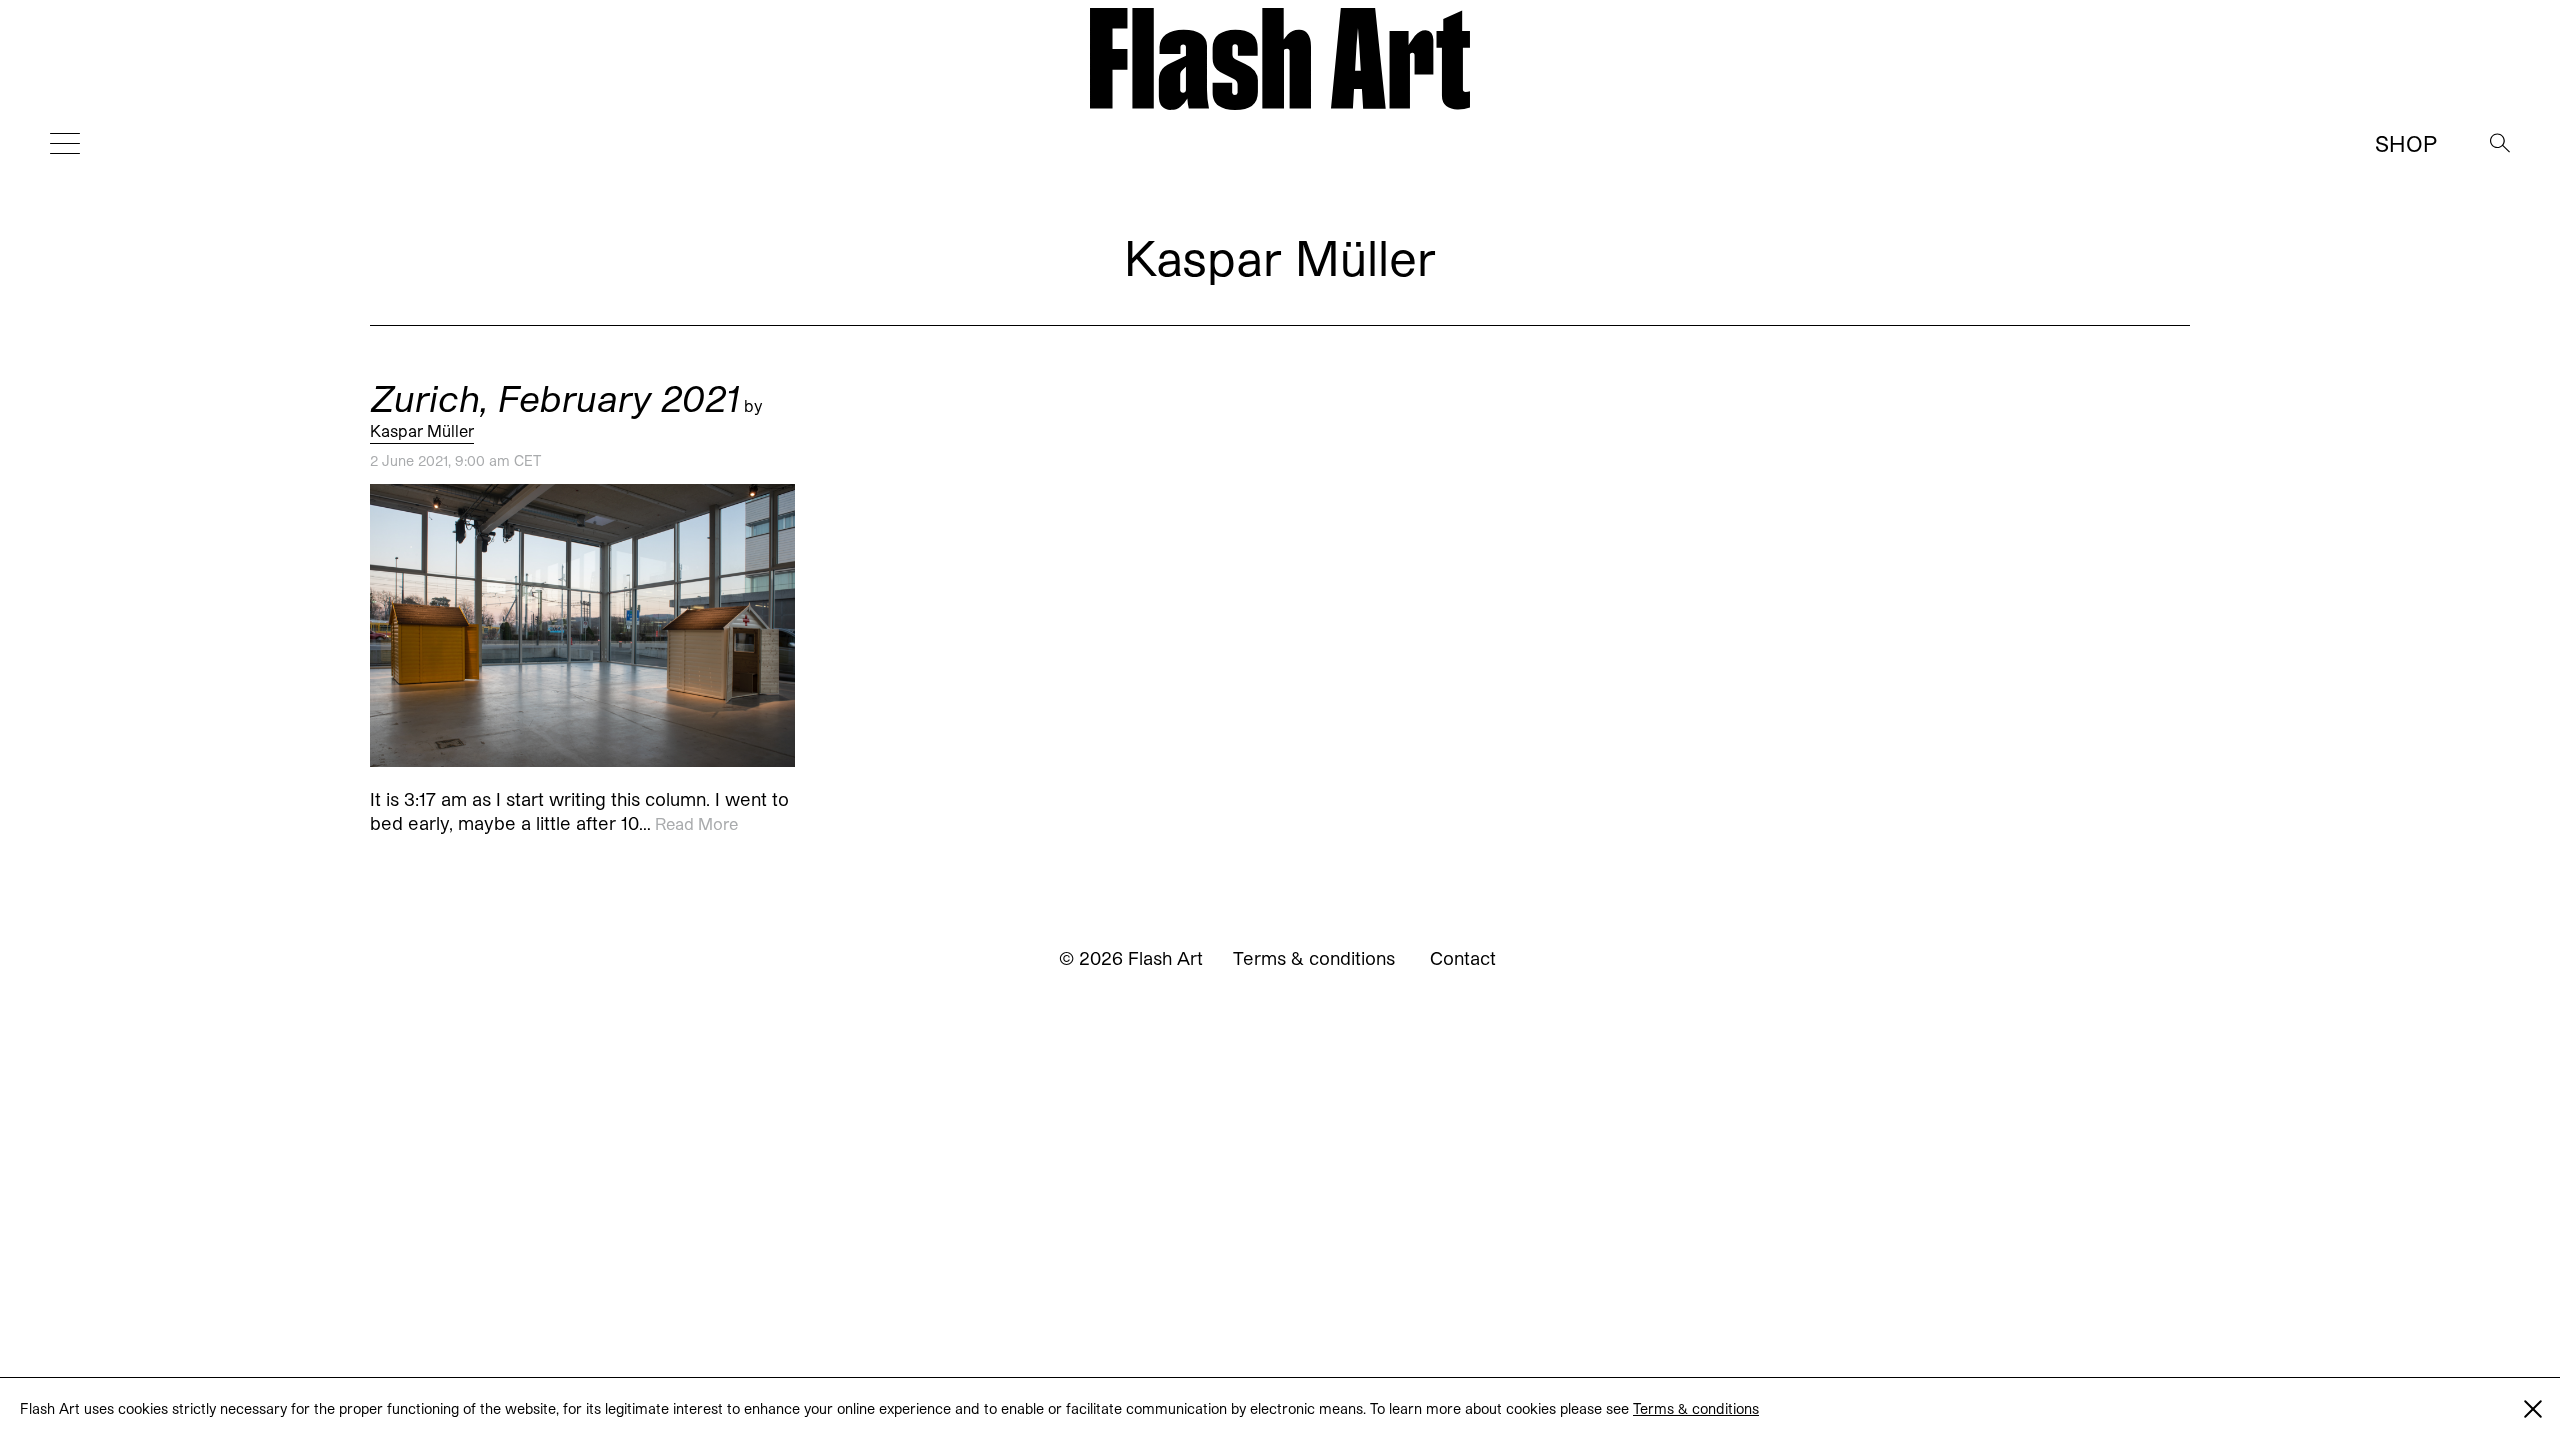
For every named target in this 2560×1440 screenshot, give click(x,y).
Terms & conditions (1696, 1408)
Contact (1463, 958)
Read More (696, 824)
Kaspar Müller (422, 430)
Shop (2406, 143)
